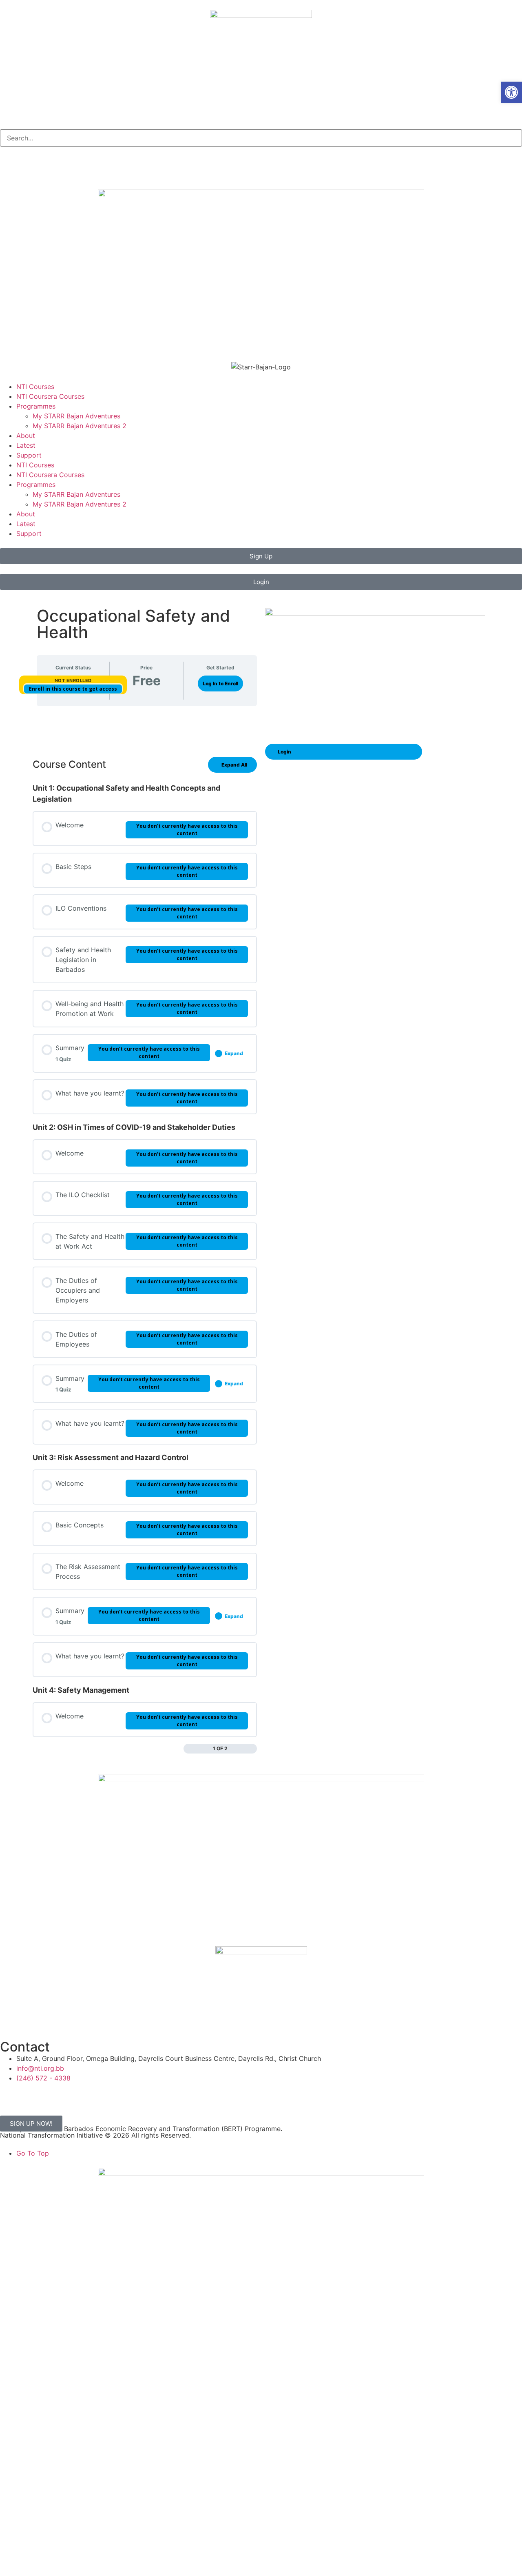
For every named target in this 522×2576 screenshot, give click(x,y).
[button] (511, 92)
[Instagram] (33, 167)
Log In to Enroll (220, 683)
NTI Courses (35, 387)
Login (284, 752)
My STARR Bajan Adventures (76, 416)
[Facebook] (10, 167)
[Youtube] (77, 167)
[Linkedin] (55, 167)
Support (29, 455)
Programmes (36, 406)
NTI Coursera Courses (50, 396)
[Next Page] (253, 1749)
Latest (26, 445)
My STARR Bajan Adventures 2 (80, 426)
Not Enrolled (73, 680)
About (26, 436)
